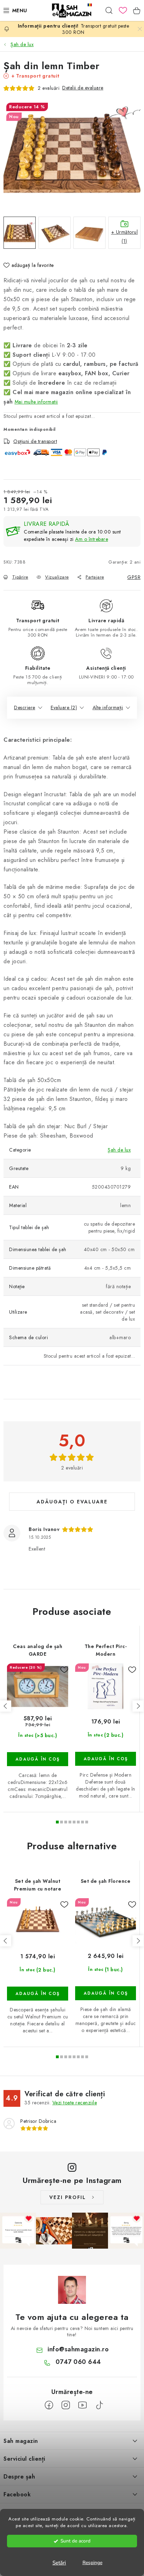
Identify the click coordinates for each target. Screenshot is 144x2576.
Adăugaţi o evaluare (72, 1502)
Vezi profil (68, 2197)
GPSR (134, 577)
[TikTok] (99, 2405)
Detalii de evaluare (83, 88)
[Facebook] (49, 2405)
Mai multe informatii (36, 402)
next (138, 1706)
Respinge (92, 2563)
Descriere (25, 708)
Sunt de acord (75, 2541)
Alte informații (108, 708)
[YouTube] (82, 2405)
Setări (59, 2563)
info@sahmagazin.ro (78, 2349)
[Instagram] (66, 2405)
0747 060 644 (78, 2362)
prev (6, 1706)
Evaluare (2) (64, 708)
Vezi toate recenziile (75, 2103)
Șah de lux (119, 1150)
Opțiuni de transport (35, 441)
